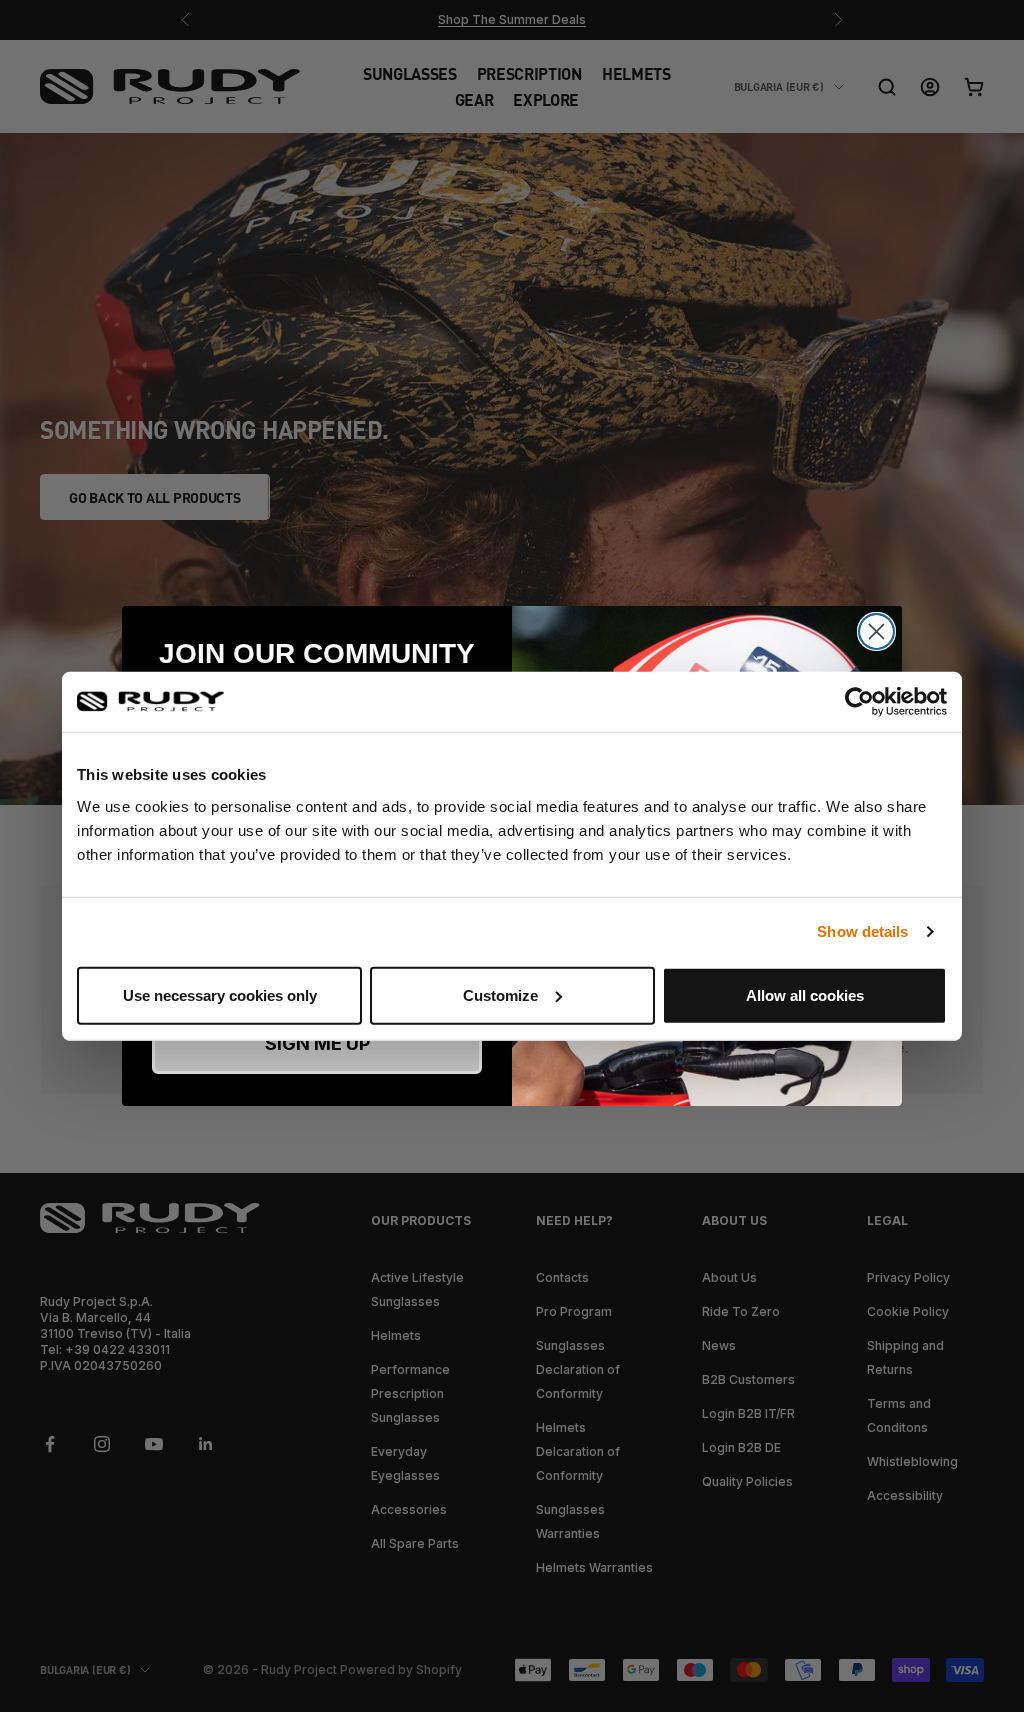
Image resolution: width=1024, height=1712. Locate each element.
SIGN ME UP (317, 1043)
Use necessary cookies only (220, 994)
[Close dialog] (876, 631)
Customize (500, 994)
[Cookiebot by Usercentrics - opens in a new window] (859, 702)
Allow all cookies (805, 994)
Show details (862, 931)
